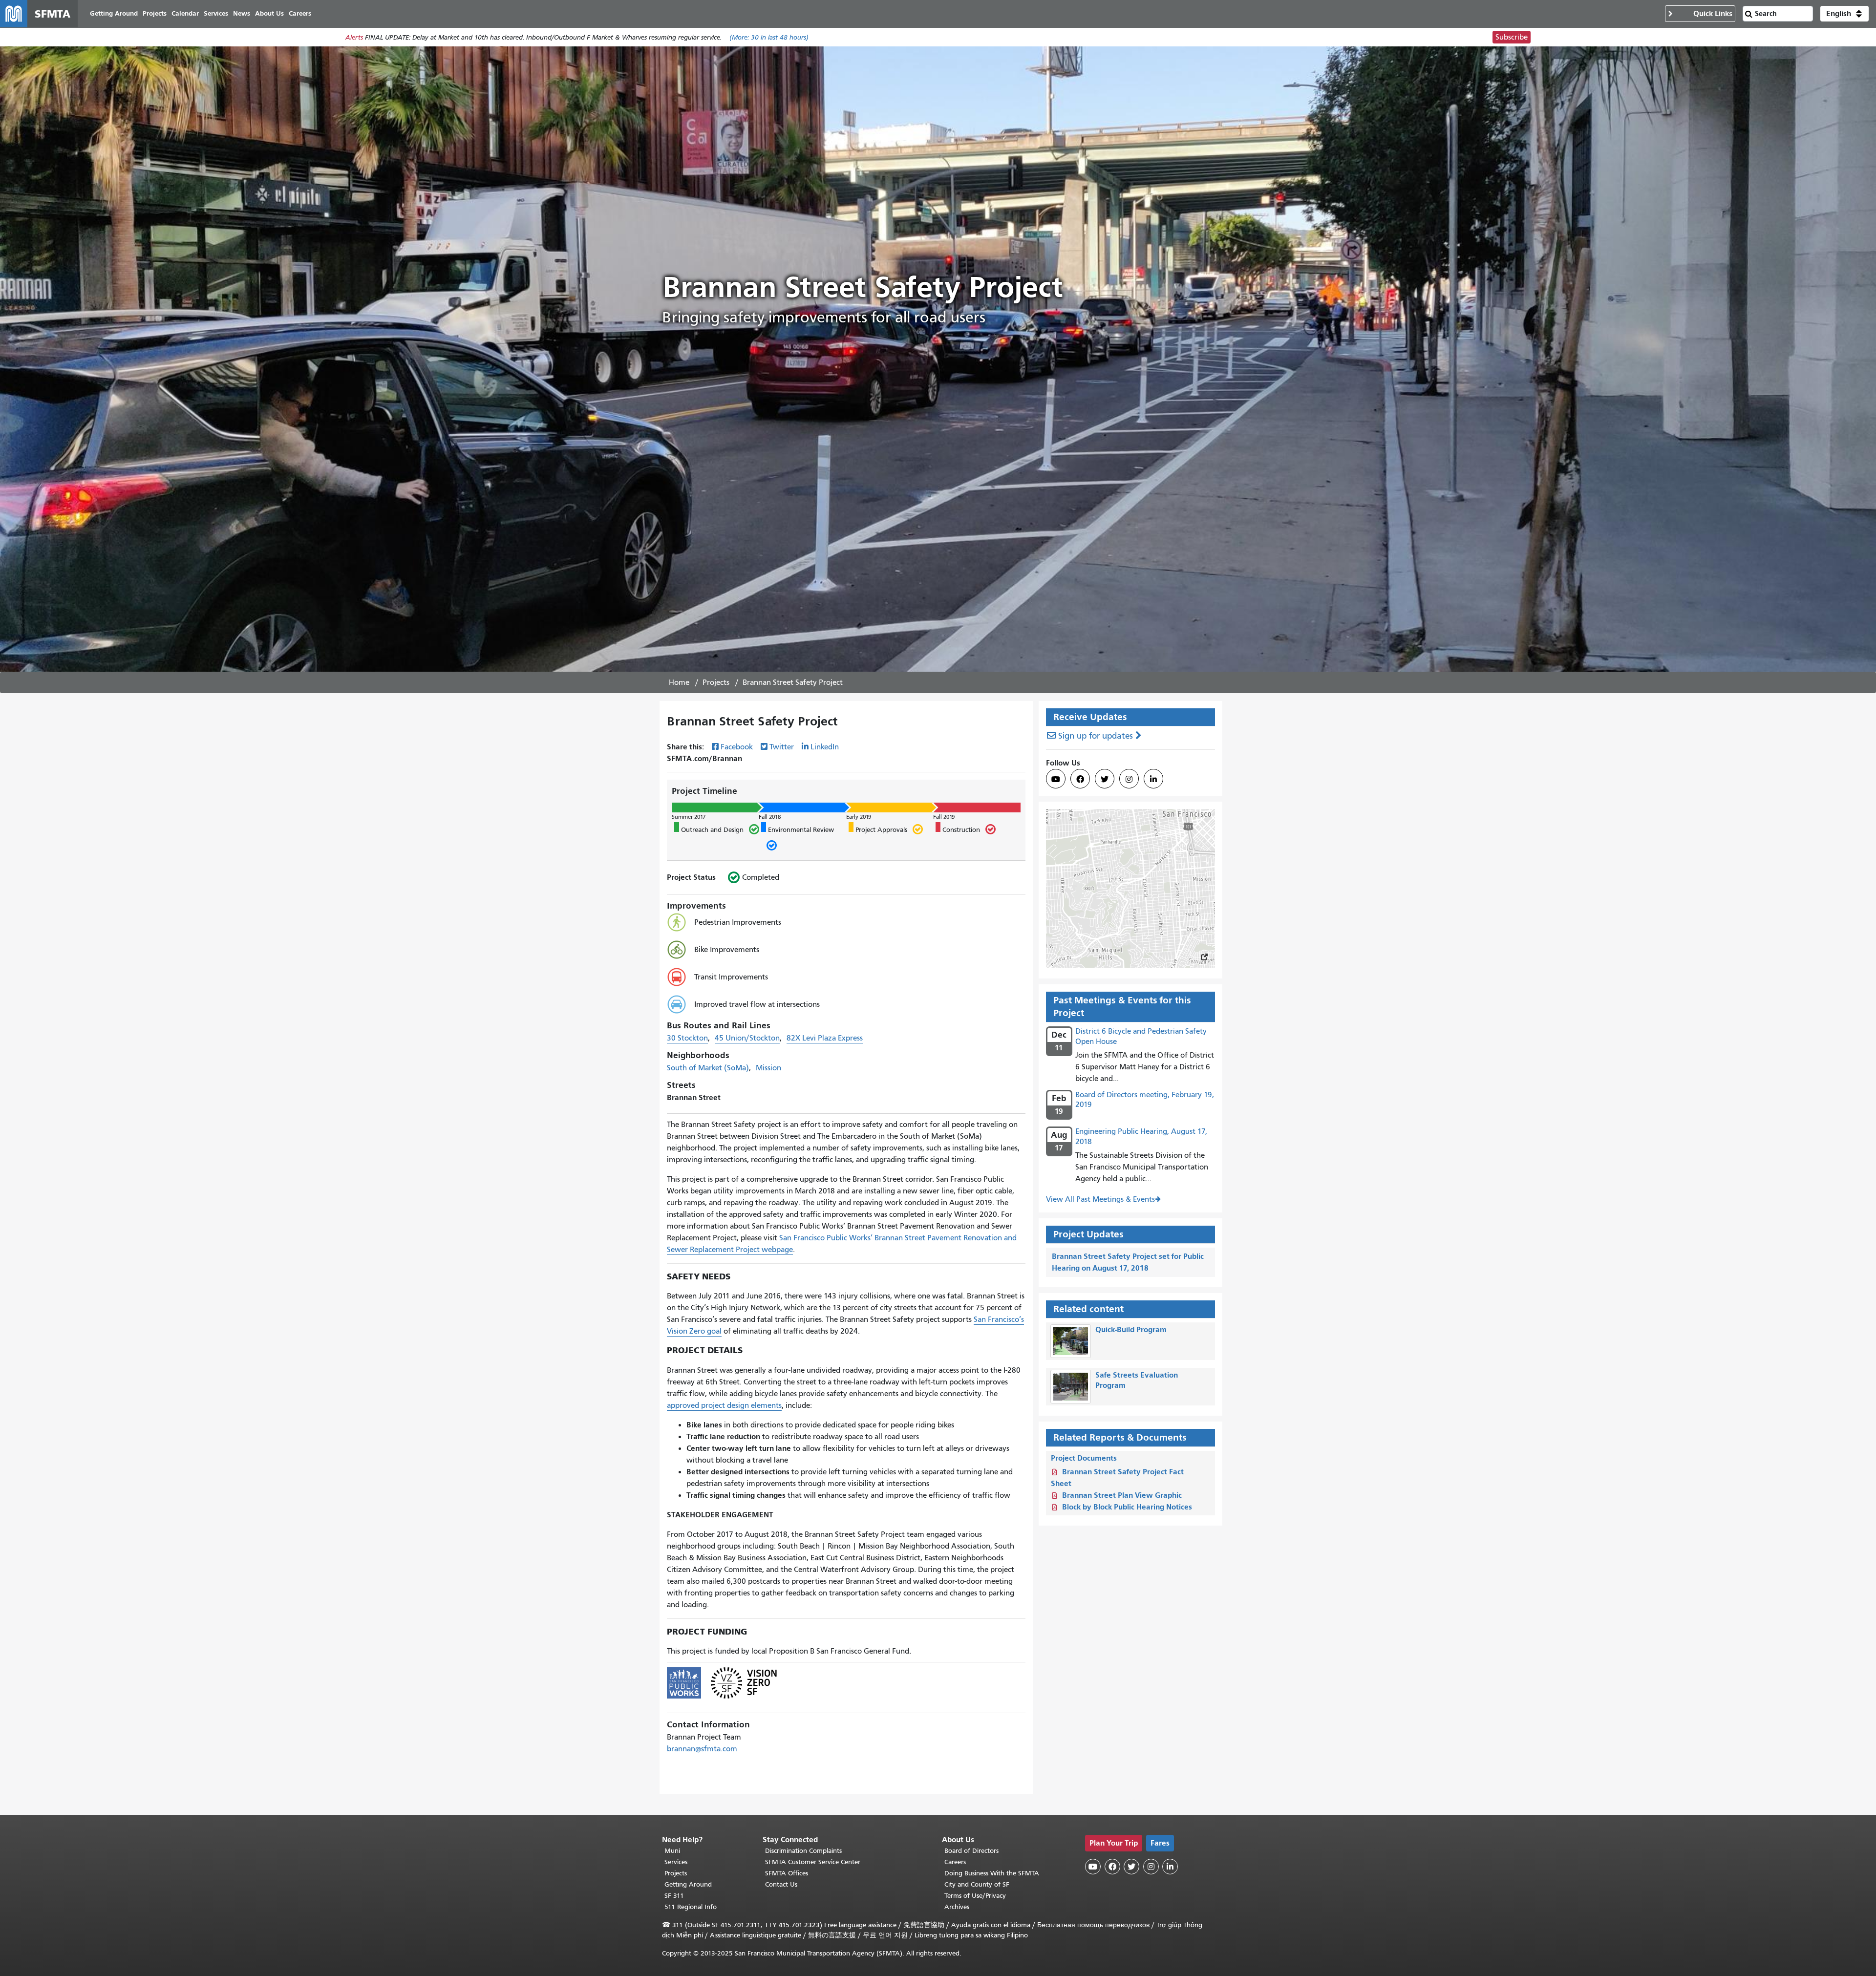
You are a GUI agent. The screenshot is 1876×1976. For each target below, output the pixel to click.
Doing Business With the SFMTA (992, 1873)
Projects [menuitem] (155, 13)
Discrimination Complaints (803, 1851)
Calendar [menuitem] (185, 13)
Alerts (354, 37)
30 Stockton (687, 1038)
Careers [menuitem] (300, 13)
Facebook (737, 747)
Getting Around (688, 1884)
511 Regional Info (691, 1907)
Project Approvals (878, 829)
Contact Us (781, 1884)
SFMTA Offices (787, 1873)
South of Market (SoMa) (708, 1068)
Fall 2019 (944, 817)
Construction (958, 829)
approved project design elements (724, 1405)
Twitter (782, 747)
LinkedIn (825, 747)
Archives (957, 1907)
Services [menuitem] (216, 13)
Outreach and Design (709, 829)
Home (679, 682)
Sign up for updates (1096, 736)
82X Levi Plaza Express (825, 1038)
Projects (716, 682)
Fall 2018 (770, 817)
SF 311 (674, 1896)
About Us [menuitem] (269, 13)
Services (676, 1862)
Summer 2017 (689, 817)
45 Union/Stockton (747, 1038)
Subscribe (1512, 37)
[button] (1844, 14)
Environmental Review (798, 839)
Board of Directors (971, 1851)
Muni (672, 1851)
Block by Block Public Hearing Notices (1127, 1507)
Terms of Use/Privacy (975, 1896)
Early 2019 (859, 817)
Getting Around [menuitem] (114, 13)
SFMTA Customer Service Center (813, 1862)
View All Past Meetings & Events (1100, 1199)
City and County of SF (977, 1884)
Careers (955, 1862)
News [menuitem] (242, 13)
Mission (768, 1068)
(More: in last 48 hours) (769, 37)
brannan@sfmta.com (702, 1749)
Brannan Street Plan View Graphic (1122, 1495)
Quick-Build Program (1131, 1329)
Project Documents (1084, 1458)
